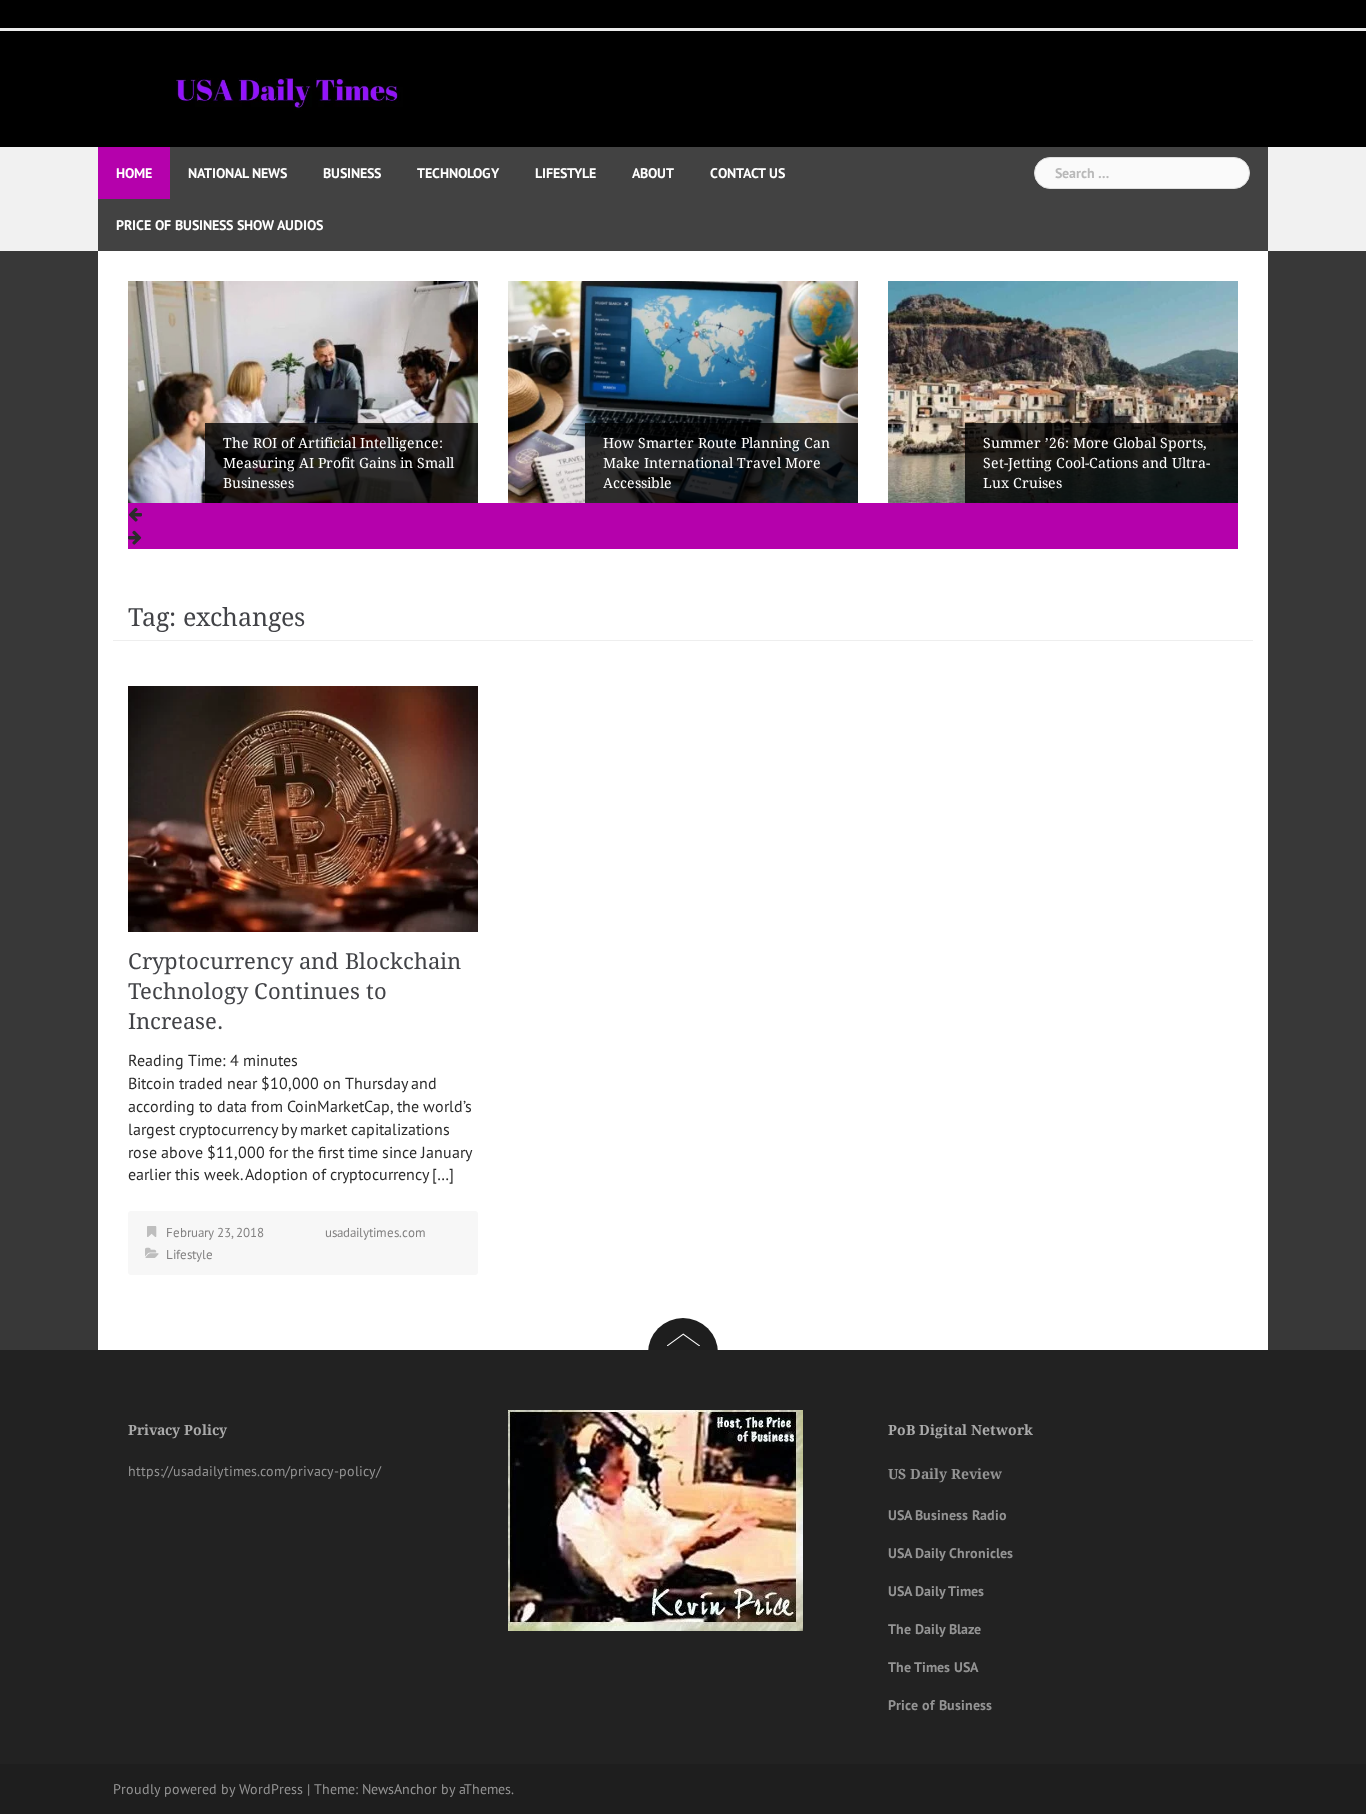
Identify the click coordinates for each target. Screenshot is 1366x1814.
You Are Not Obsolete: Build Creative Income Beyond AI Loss (1092, 473)
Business (352, 173)
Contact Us (747, 173)
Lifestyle (565, 173)
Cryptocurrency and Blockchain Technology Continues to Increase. (294, 991)
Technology (458, 173)
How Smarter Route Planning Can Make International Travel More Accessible (336, 463)
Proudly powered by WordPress (208, 1789)
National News (237, 173)
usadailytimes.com (375, 1232)
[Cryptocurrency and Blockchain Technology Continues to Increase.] (303, 807)
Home (134, 173)
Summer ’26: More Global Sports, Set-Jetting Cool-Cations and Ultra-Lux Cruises (716, 463)
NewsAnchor (399, 1789)
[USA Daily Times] (285, 87)
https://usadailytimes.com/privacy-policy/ (254, 1471)
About (653, 173)
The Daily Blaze (934, 1629)
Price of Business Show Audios (219, 225)
